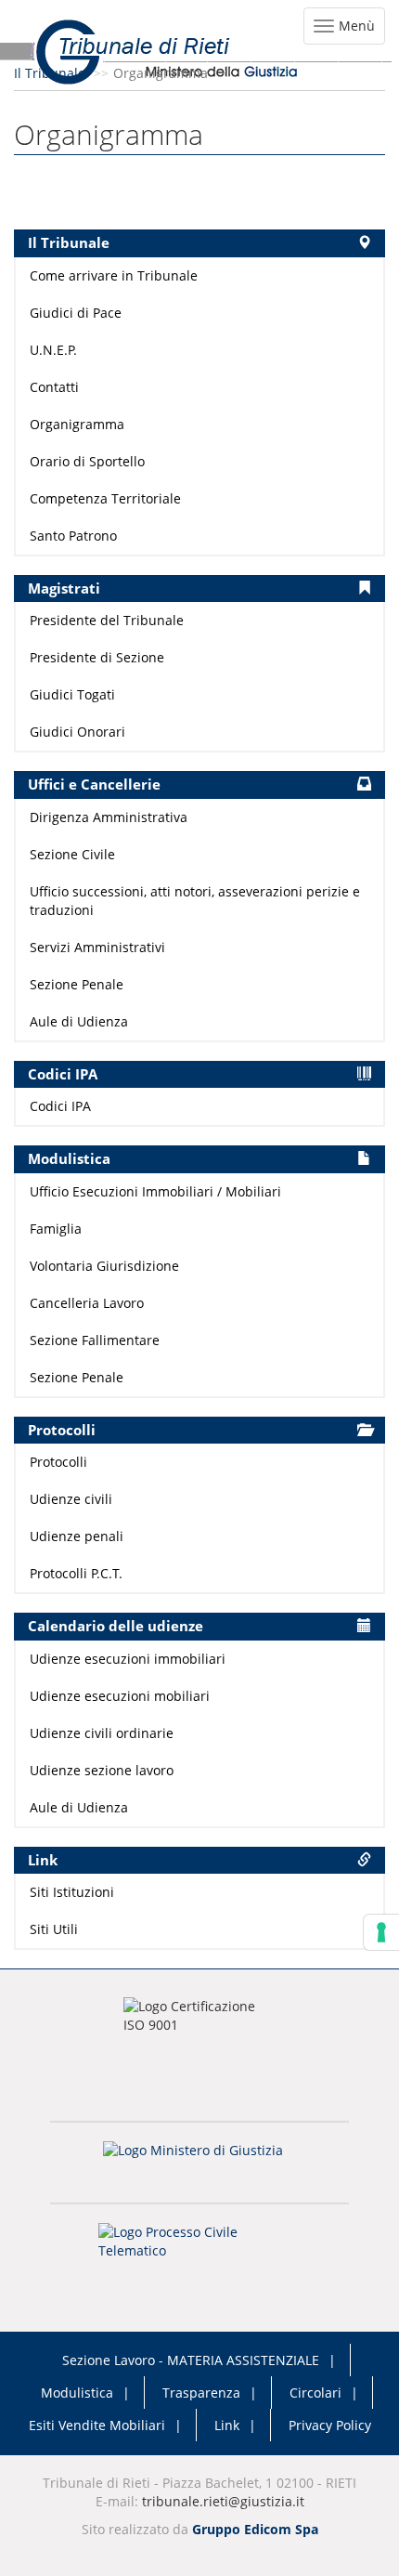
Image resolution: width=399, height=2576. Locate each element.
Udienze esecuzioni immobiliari (128, 1659)
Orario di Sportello (87, 461)
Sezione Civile (72, 854)
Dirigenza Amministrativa (109, 817)
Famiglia (56, 1229)
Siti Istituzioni (72, 1892)
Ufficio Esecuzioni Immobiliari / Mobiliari (155, 1191)
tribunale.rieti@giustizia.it (223, 2501)
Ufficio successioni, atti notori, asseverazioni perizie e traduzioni (195, 901)
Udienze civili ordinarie (102, 1733)
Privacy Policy (330, 2425)
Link (227, 2425)
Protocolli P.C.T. (76, 1573)
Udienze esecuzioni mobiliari (120, 1696)
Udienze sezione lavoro (102, 1770)
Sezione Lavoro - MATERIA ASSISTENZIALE (191, 2360)
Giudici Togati (72, 694)
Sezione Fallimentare (95, 1340)
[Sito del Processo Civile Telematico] (199, 2247)
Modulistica (77, 2393)
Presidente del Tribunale (107, 620)
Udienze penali (77, 1536)
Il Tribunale (50, 73)
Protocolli (58, 1462)
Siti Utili (54, 1929)
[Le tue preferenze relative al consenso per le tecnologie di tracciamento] (381, 1932)
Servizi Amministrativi (97, 947)
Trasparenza (201, 2393)
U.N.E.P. (53, 350)
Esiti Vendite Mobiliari (97, 2425)
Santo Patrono (73, 536)
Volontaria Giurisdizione (104, 1266)
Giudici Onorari (77, 732)
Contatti (54, 387)
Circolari (315, 2393)
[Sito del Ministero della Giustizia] (199, 2162)
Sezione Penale (77, 984)
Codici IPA (60, 1106)
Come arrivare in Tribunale (114, 275)
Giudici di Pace (76, 313)
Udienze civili (71, 1499)
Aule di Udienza (79, 1021)
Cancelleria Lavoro (87, 1303)
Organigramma (77, 424)
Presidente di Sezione (97, 657)
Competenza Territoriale (105, 498)
